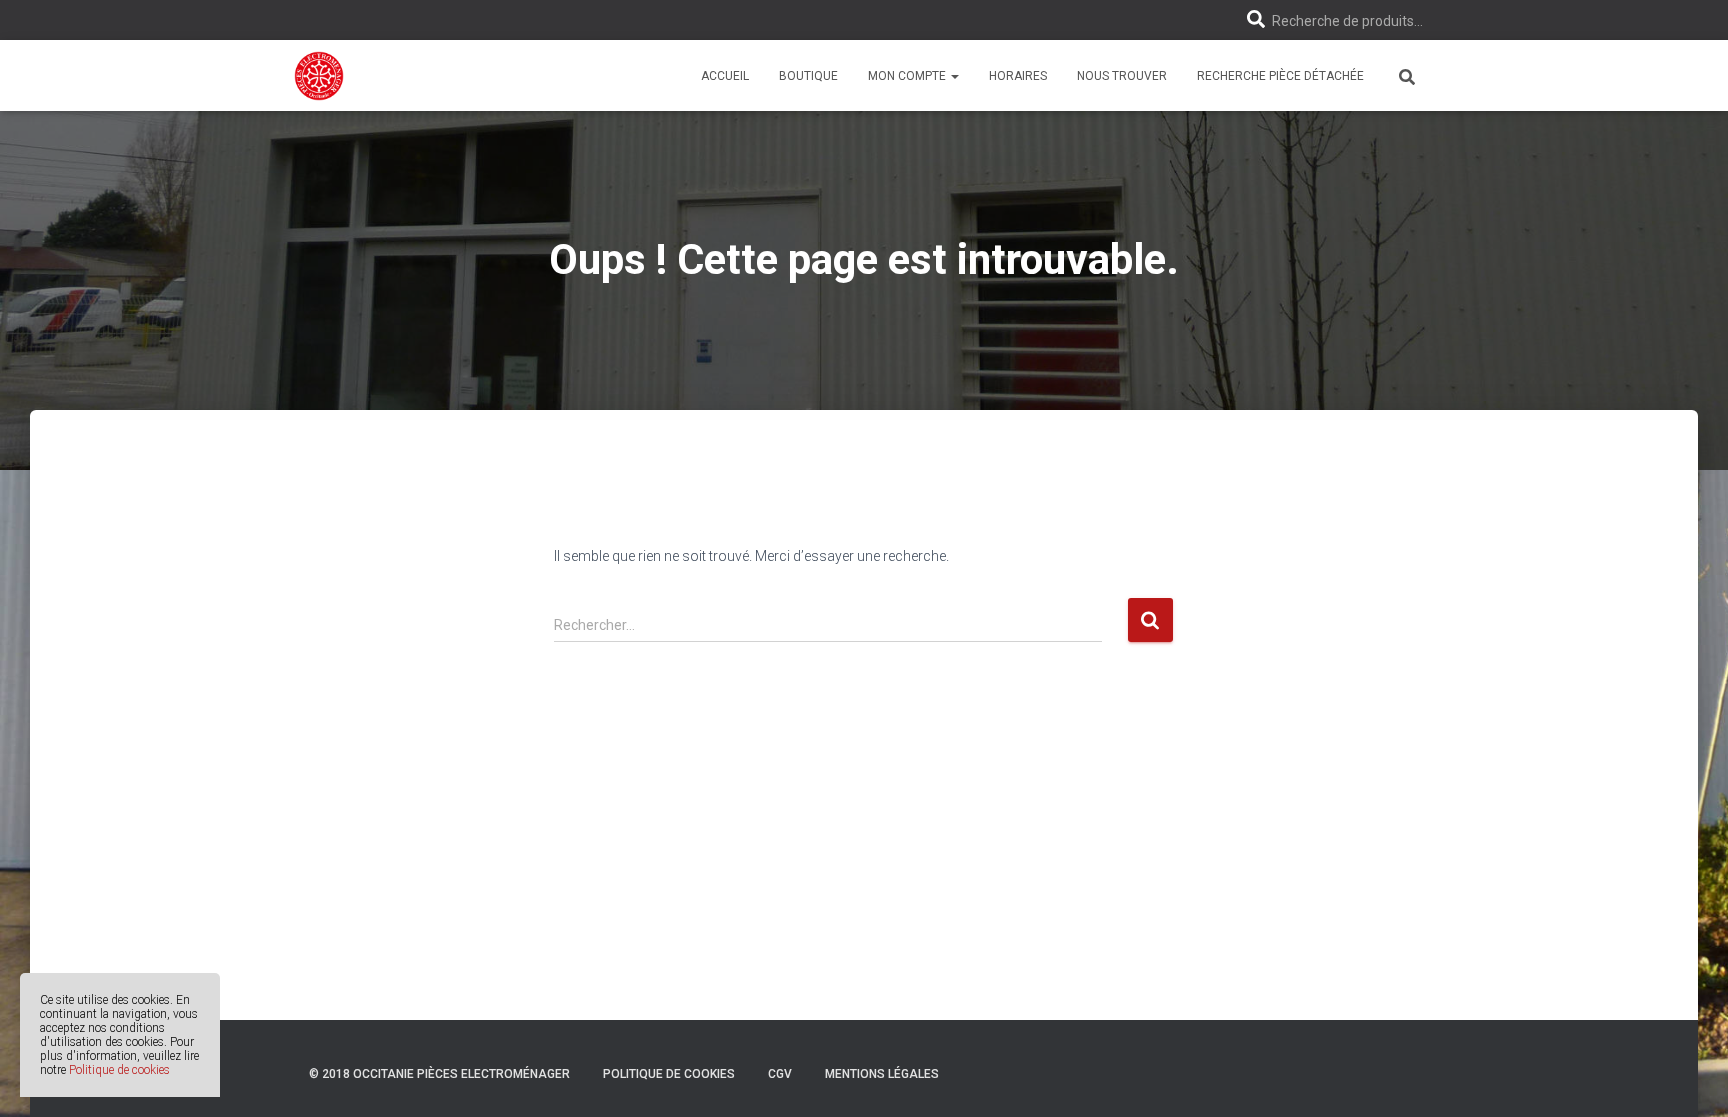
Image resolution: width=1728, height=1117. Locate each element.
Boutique (808, 76)
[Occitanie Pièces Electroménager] (319, 76)
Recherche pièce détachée (1280, 76)
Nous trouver (1122, 76)
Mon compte (908, 76)
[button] (954, 76)
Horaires (1018, 76)
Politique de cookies (119, 1070)
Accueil (725, 76)
